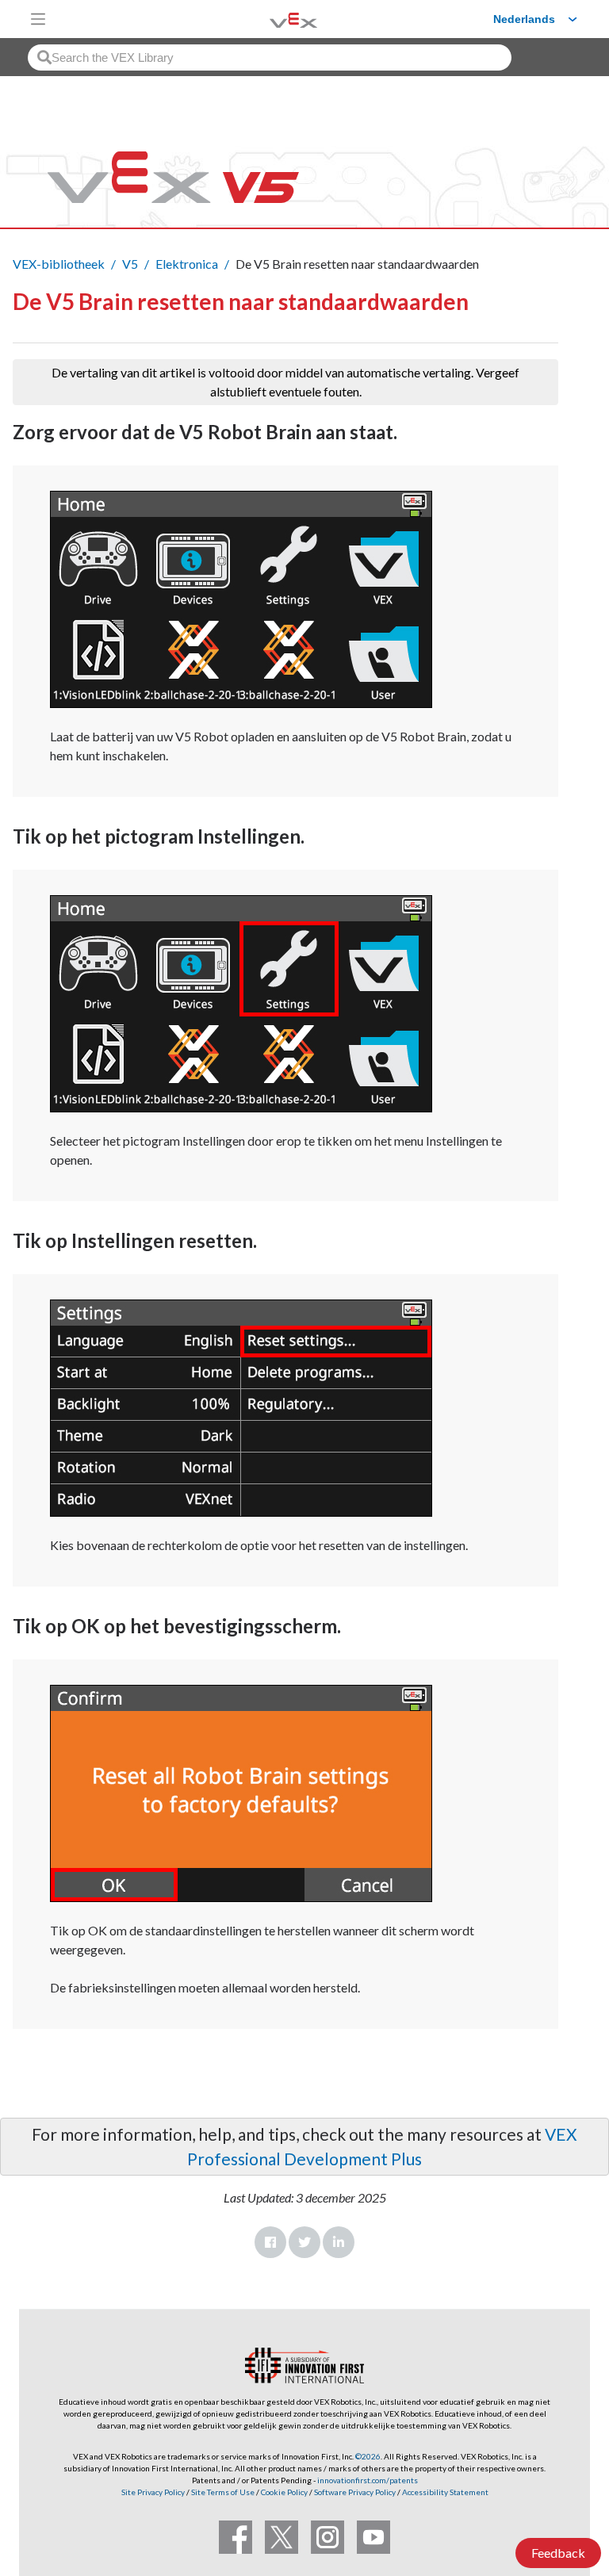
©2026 (368, 2456)
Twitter (304, 2242)
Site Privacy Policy (153, 2492)
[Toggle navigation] (38, 19)
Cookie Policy (284, 2492)
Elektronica (187, 264)
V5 (130, 264)
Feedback (558, 2553)
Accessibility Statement (445, 2492)
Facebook (270, 2242)
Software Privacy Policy (355, 2492)
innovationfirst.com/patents (368, 2480)
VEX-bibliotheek (59, 264)
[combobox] (270, 57)
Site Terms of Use (222, 2492)
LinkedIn (339, 2242)
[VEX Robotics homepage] (274, 19)
